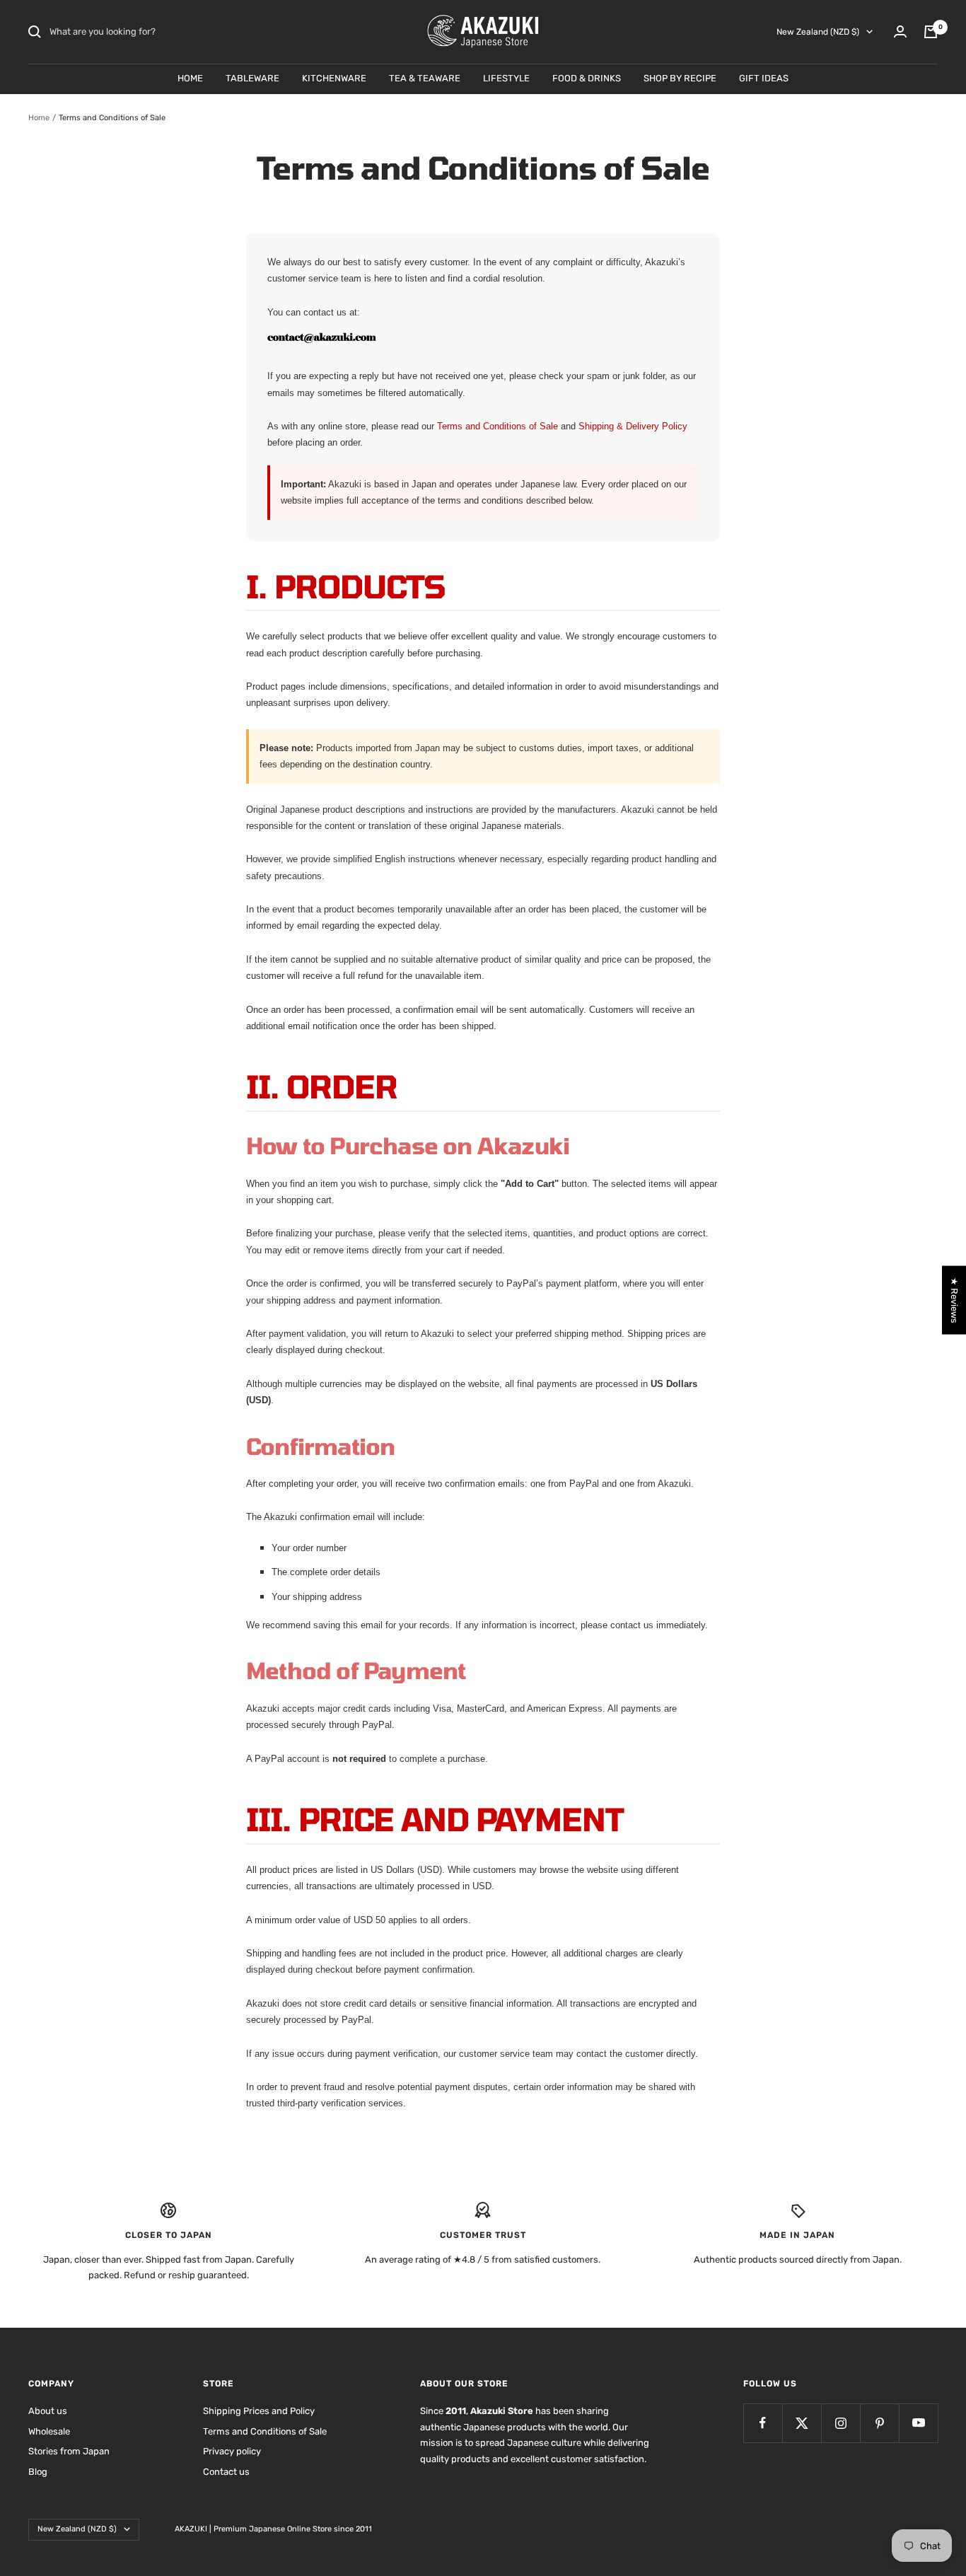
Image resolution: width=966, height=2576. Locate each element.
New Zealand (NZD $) (818, 32)
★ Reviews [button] (954, 1300)
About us (48, 2411)
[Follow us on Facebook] (763, 2423)
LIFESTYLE (506, 78)
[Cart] (931, 32)
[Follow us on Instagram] (840, 2423)
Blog (38, 2472)
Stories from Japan (69, 2451)
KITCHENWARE (334, 78)
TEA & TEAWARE (425, 78)
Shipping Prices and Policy (259, 2411)
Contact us (226, 2472)
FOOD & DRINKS (587, 78)
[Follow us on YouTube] (918, 2423)
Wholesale (49, 2431)
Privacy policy (232, 2451)
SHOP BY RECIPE (680, 78)
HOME (190, 78)
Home (39, 118)
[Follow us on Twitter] (802, 2423)
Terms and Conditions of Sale (499, 426)
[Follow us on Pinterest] (879, 2423)
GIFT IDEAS (764, 78)
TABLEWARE (252, 78)
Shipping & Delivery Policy (633, 426)
